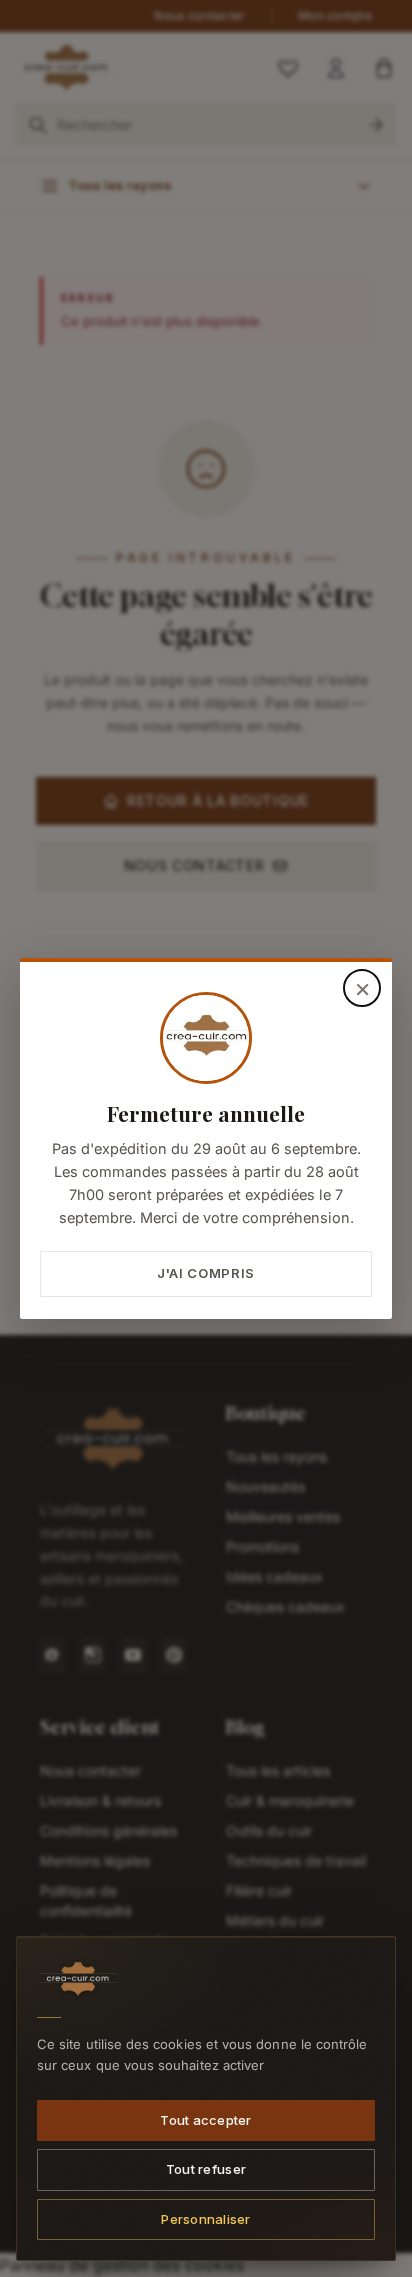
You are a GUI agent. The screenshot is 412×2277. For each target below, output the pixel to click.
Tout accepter (205, 2119)
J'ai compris (206, 1273)
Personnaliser (205, 2218)
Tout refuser (206, 2169)
